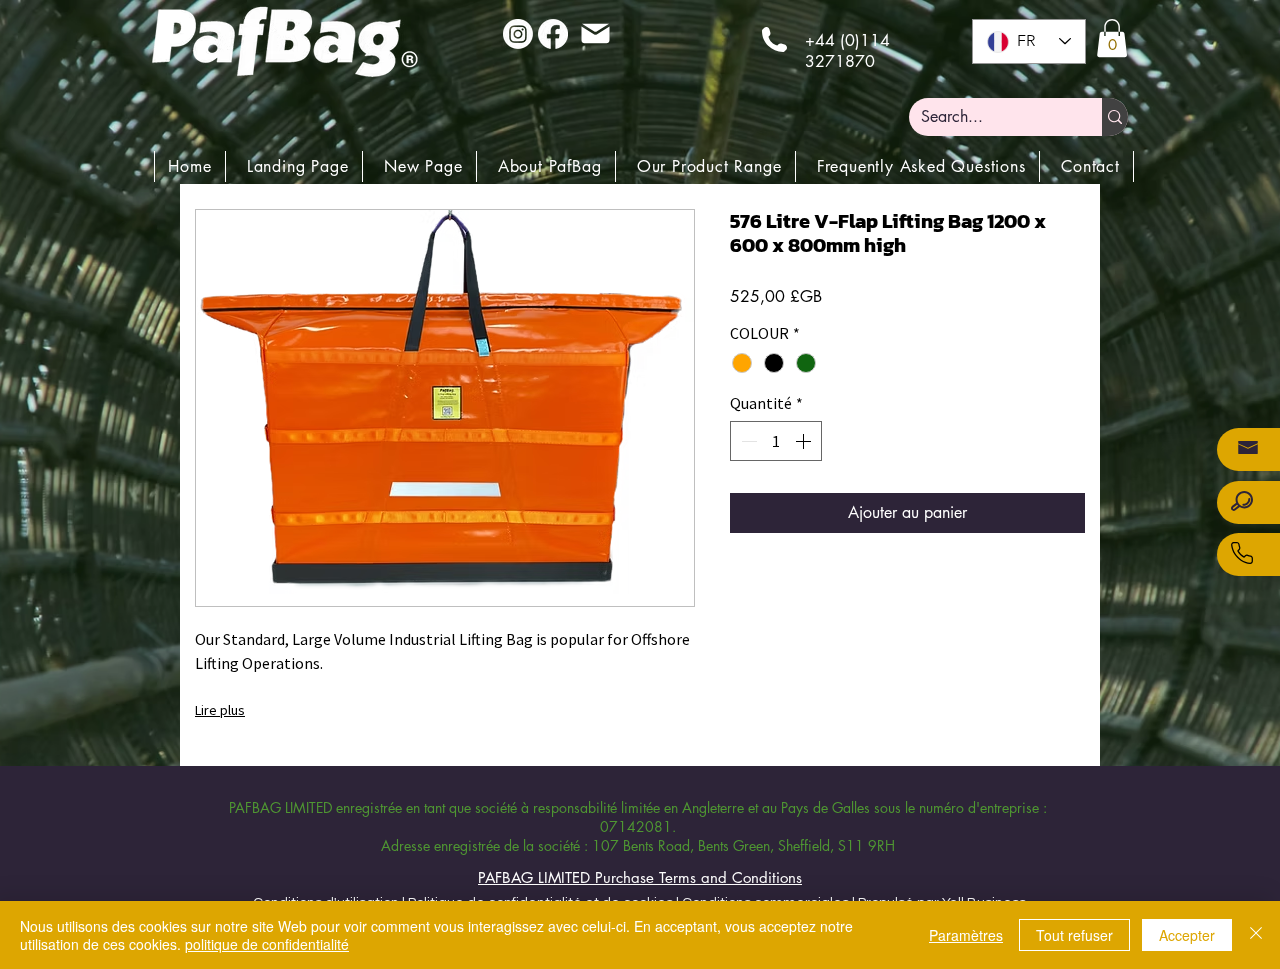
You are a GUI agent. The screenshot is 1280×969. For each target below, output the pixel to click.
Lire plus (220, 710)
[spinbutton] (776, 441)
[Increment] (805, 441)
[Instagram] (518, 34)
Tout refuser (1074, 935)
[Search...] (1115, 117)
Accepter (1187, 935)
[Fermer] (1256, 935)
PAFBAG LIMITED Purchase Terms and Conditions (640, 877)
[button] (1112, 38)
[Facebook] (553, 34)
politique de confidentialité (267, 944)
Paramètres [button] (966, 935)
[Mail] (595, 33)
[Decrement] (747, 441)
